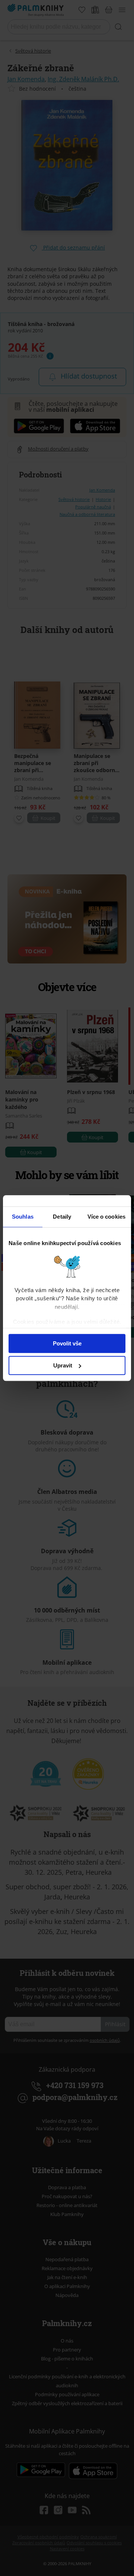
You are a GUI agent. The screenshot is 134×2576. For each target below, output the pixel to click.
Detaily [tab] (62, 1217)
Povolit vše (67, 1343)
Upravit (63, 1365)
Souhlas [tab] (23, 1217)
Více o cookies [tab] (106, 1217)
